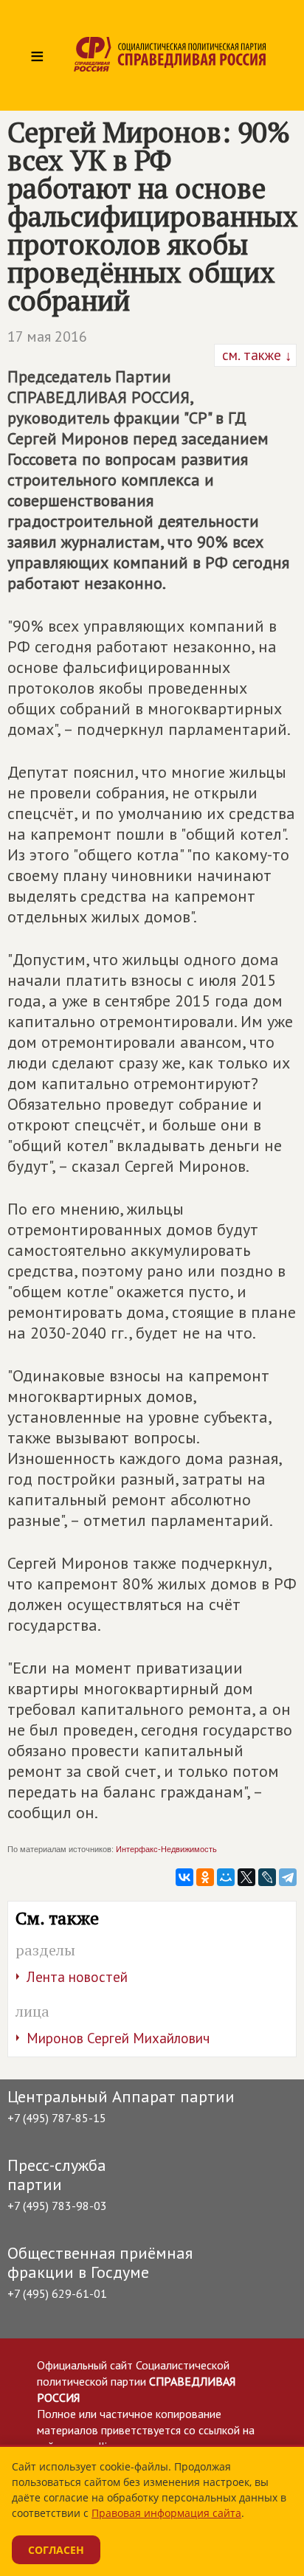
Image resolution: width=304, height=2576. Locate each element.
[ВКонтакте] (184, 1877)
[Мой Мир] (226, 1877)
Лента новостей (77, 1977)
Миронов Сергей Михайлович (118, 2038)
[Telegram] (288, 1877)
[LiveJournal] (267, 1877)
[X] (246, 1877)
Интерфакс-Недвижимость (166, 1849)
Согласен (56, 2550)
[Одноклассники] (205, 1877)
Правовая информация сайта (166, 2513)
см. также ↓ (255, 355)
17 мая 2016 (47, 336)
